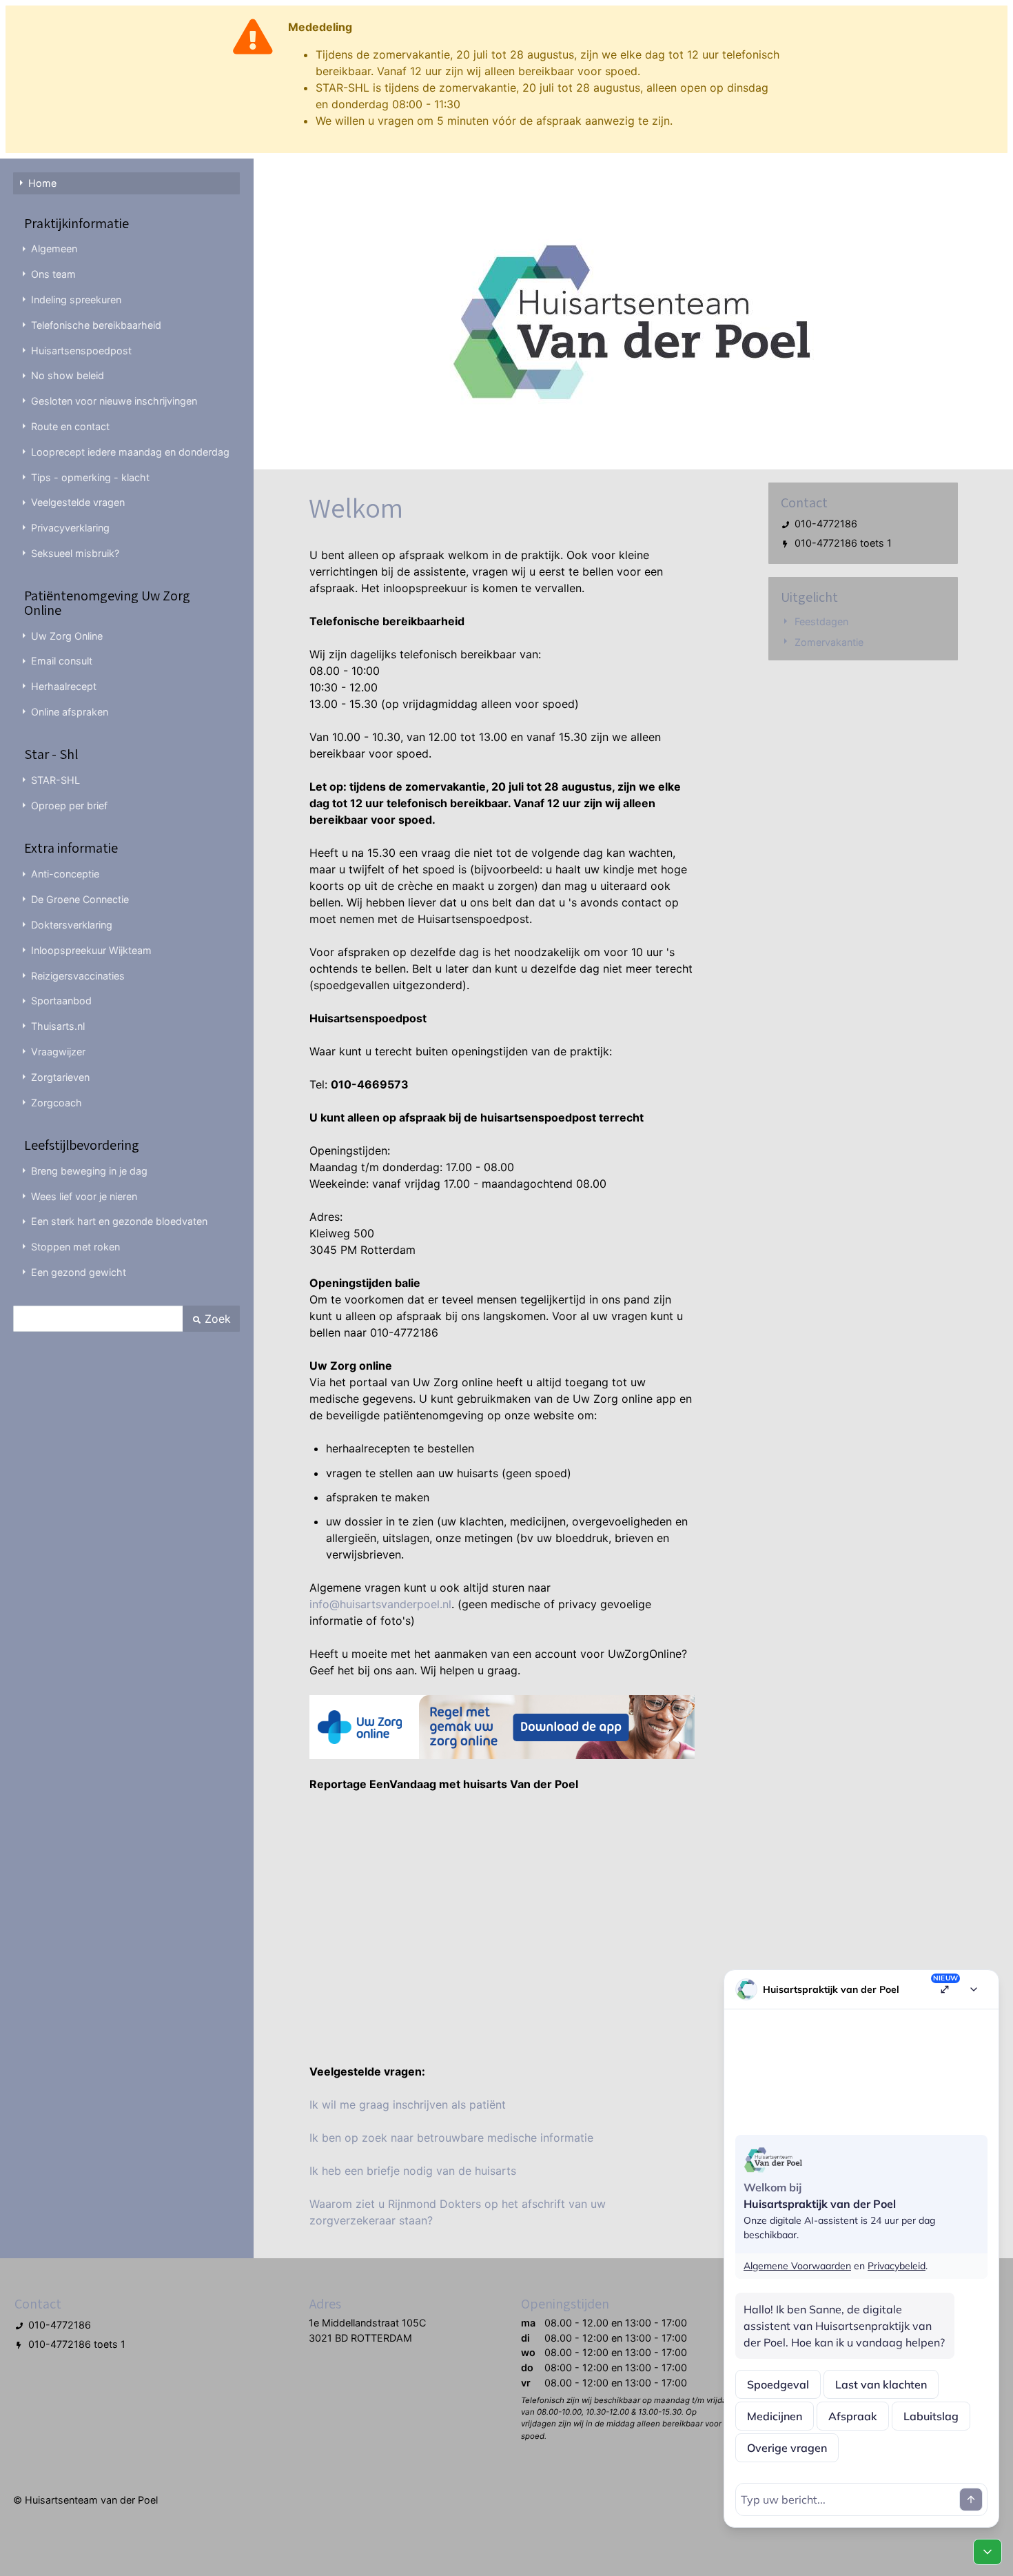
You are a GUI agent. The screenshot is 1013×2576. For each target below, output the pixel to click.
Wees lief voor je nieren (84, 1196)
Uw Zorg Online (67, 636)
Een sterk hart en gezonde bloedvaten (119, 1221)
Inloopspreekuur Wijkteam (91, 950)
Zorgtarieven (60, 1077)
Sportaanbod (61, 1001)
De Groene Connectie (80, 899)
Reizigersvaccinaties (78, 976)
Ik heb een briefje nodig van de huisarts (413, 2171)
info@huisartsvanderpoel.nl (380, 1604)
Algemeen (54, 249)
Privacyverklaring (70, 528)
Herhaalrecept (64, 686)
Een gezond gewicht (79, 1272)
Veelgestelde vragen (78, 502)
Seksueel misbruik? (75, 553)
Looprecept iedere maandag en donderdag (130, 452)
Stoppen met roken (75, 1247)
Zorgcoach (57, 1103)
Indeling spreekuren (76, 300)
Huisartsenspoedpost (81, 351)
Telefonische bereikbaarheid (96, 325)
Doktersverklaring (72, 925)
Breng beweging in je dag (89, 1171)
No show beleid (68, 375)
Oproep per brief (69, 805)
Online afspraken (70, 712)
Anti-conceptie (65, 874)
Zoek (216, 1319)
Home (42, 183)
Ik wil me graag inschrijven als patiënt (408, 2105)
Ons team (53, 274)
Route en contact (70, 426)
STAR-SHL (55, 780)
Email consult (62, 661)
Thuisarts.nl (58, 1026)
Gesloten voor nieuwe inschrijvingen (114, 401)
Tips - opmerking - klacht (90, 477)
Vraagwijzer (58, 1052)
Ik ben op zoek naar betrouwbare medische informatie (451, 2138)
